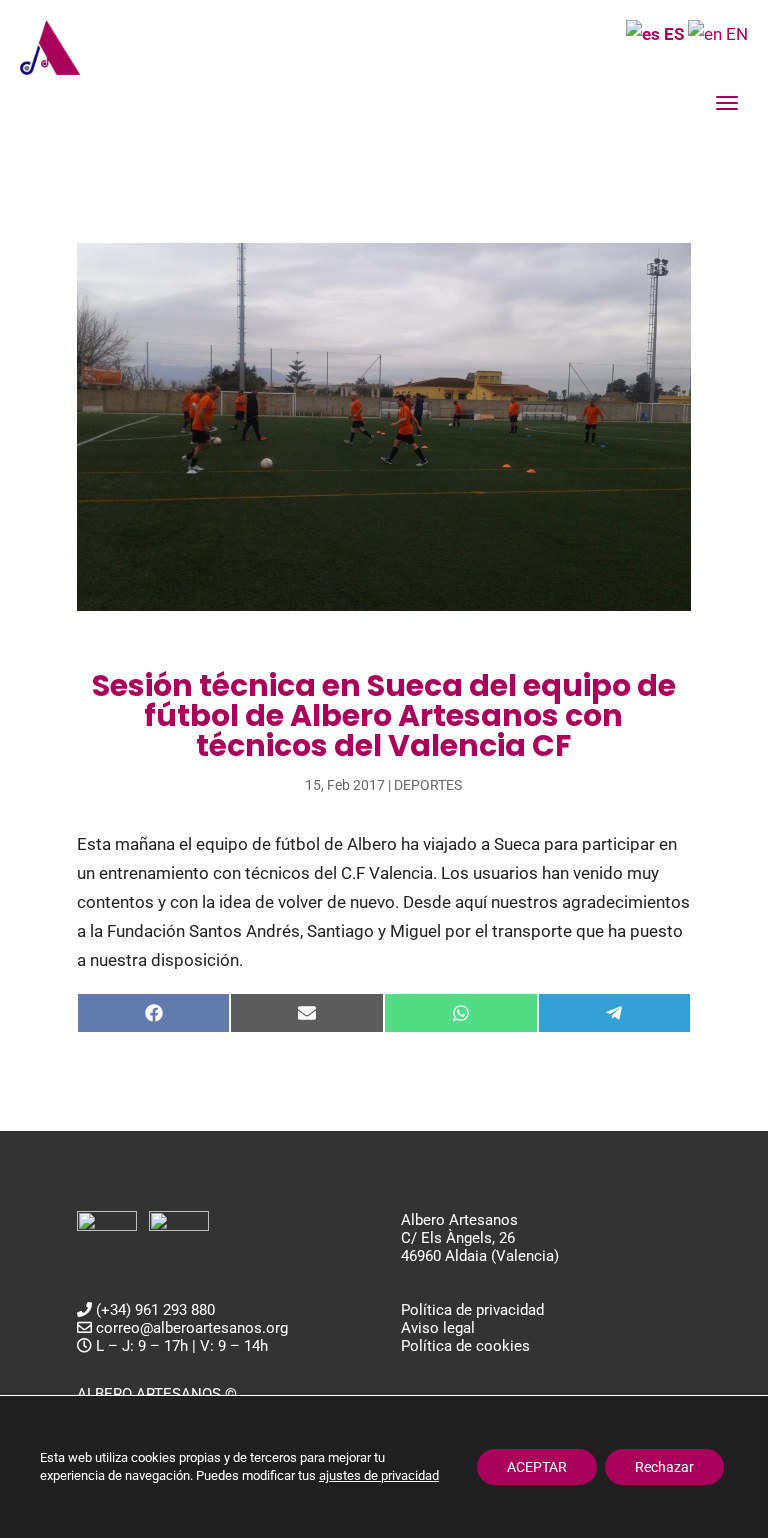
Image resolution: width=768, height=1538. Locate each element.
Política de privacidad (472, 1310)
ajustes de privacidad (379, 1475)
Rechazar (664, 1467)
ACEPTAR (537, 1467)
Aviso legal (438, 1328)
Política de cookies (465, 1346)
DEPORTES (428, 785)
